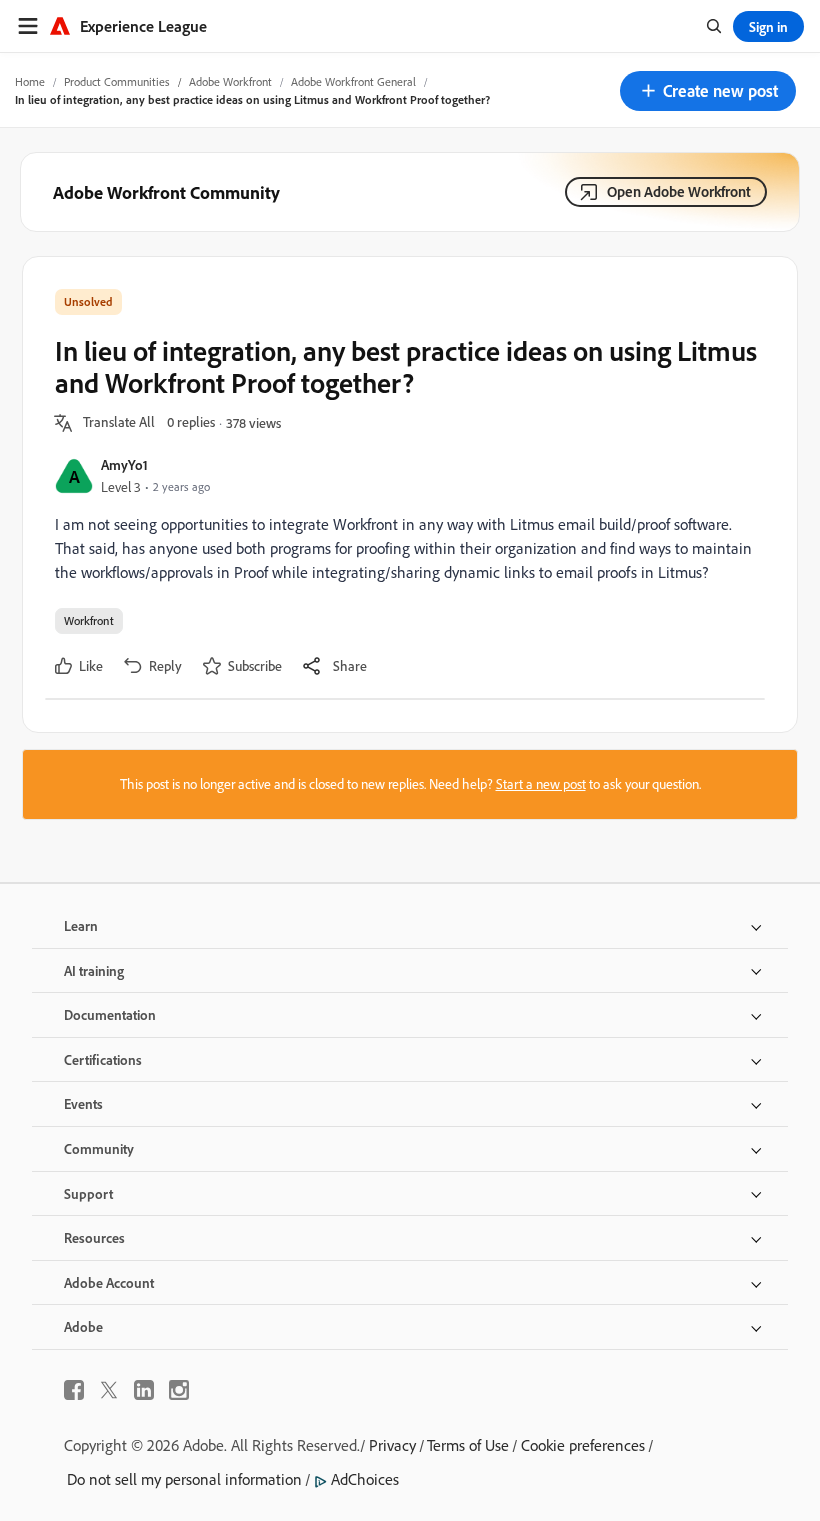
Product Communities (117, 81)
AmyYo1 (124, 464)
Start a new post (541, 784)
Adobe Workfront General (353, 81)
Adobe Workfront (230, 81)
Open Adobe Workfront (679, 191)
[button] (708, 91)
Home (30, 81)
